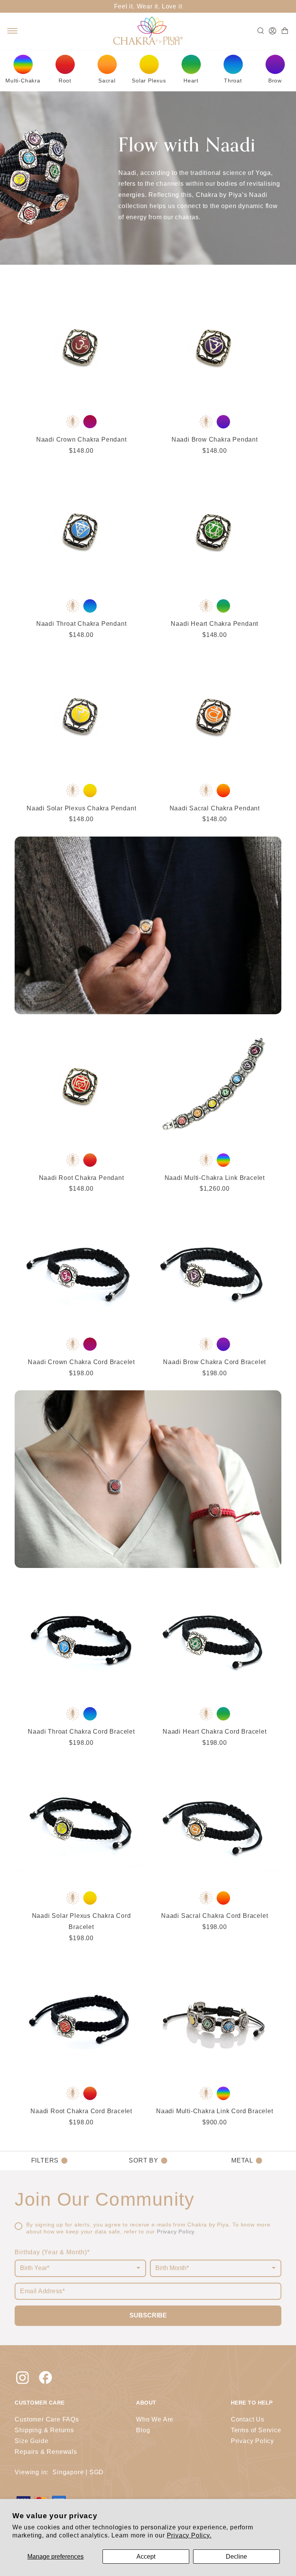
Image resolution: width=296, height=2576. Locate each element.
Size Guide (31, 2441)
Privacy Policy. (189, 2535)
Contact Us (248, 2419)
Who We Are (155, 2419)
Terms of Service (256, 2430)
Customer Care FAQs (47, 2419)
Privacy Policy (176, 2232)
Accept (146, 2557)
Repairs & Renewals (46, 2452)
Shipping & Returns (44, 2430)
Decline (236, 2557)
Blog (143, 2430)
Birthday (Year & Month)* (52, 2252)
